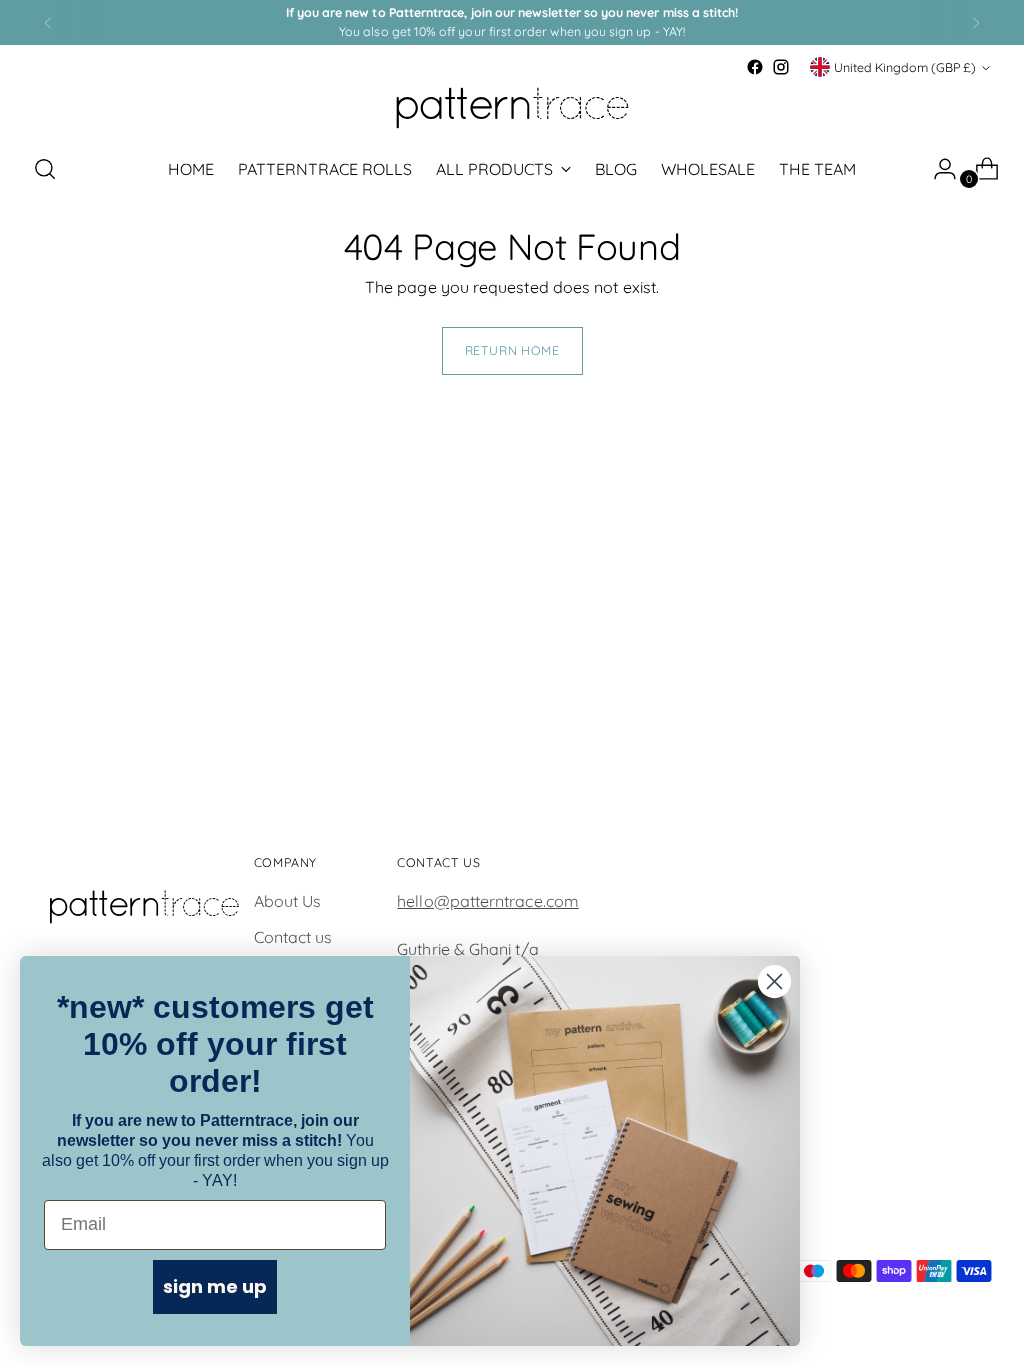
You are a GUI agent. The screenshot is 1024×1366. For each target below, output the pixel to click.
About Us (288, 901)
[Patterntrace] (512, 108)
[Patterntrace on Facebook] (755, 67)
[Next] (976, 22)
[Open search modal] (45, 169)
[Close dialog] (774, 981)
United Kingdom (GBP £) (905, 67)
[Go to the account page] (937, 169)
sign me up (215, 1286)
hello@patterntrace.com (488, 901)
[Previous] (48, 22)
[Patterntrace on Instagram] (781, 67)
